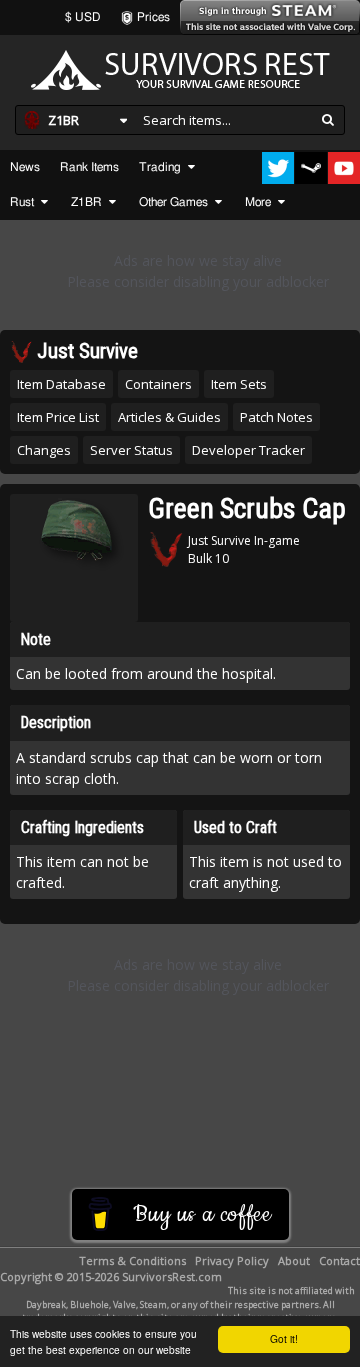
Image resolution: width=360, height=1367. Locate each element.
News (25, 167)
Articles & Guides (169, 417)
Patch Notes (276, 417)
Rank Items (89, 167)
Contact (339, 1260)
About (294, 1260)
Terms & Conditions (132, 1260)
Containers (158, 384)
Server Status (131, 450)
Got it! (284, 1338)
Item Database (61, 384)
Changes (44, 450)
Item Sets (239, 384)
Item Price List (58, 417)
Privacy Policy (232, 1260)
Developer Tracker (248, 450)
